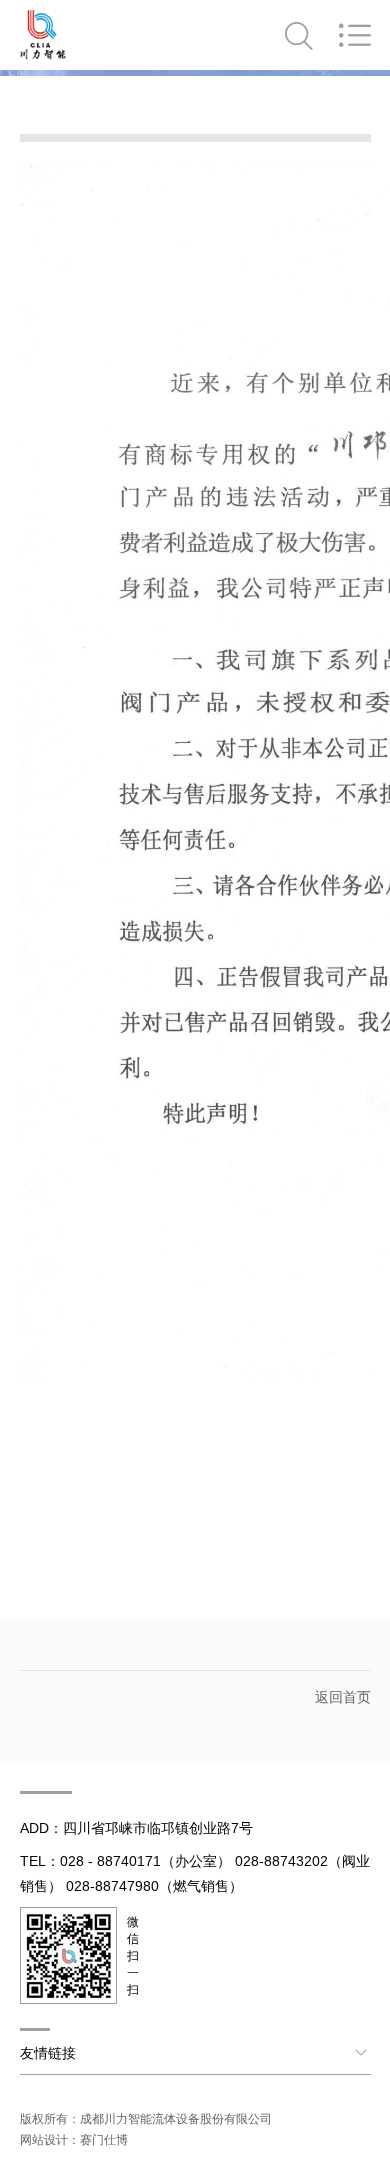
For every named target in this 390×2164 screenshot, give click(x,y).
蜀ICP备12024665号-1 (81, 2097)
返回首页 (343, 1697)
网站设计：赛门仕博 (74, 2140)
